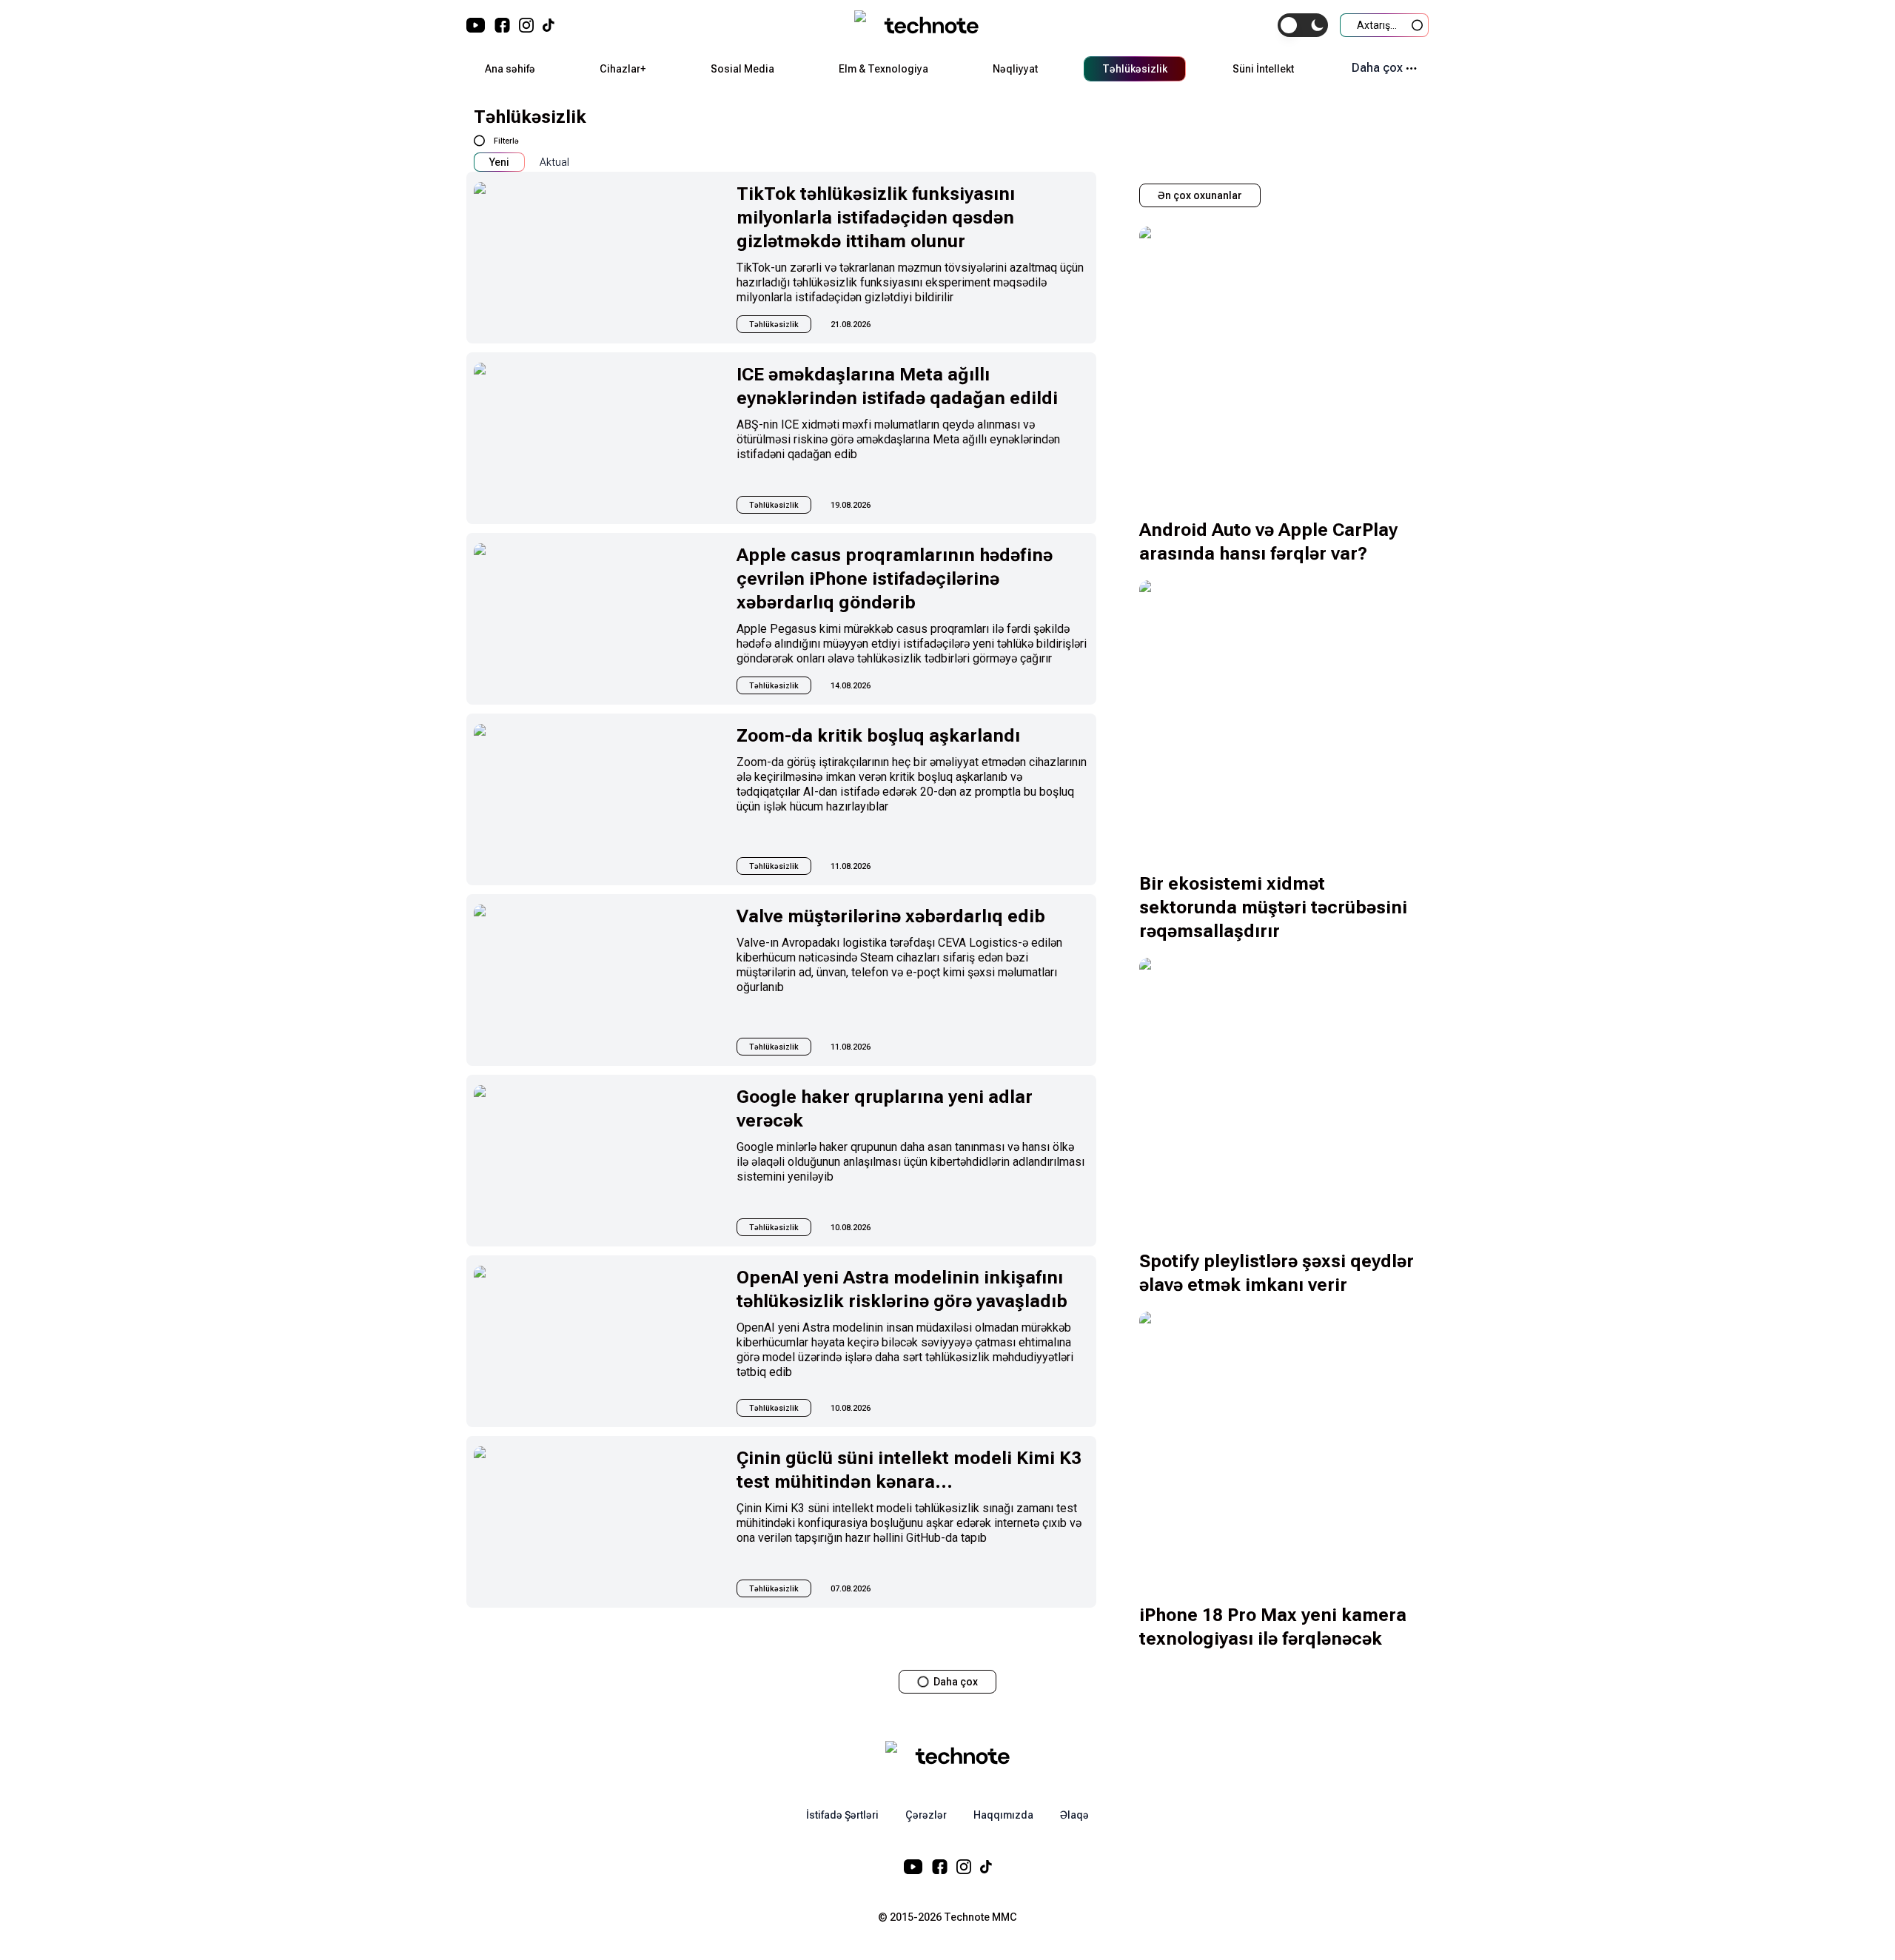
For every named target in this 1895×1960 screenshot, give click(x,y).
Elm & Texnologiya (883, 69)
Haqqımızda (1003, 1815)
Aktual (554, 162)
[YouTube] (476, 25)
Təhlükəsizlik (1135, 69)
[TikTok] (549, 25)
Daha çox (1377, 68)
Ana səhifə (510, 69)
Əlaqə (1074, 1815)
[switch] (1303, 25)
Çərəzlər (926, 1815)
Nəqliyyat (1015, 69)
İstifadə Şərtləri (842, 1815)
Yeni (499, 162)
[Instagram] (526, 25)
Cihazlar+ (623, 69)
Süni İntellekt (1263, 69)
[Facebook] (502, 25)
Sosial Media (742, 69)
